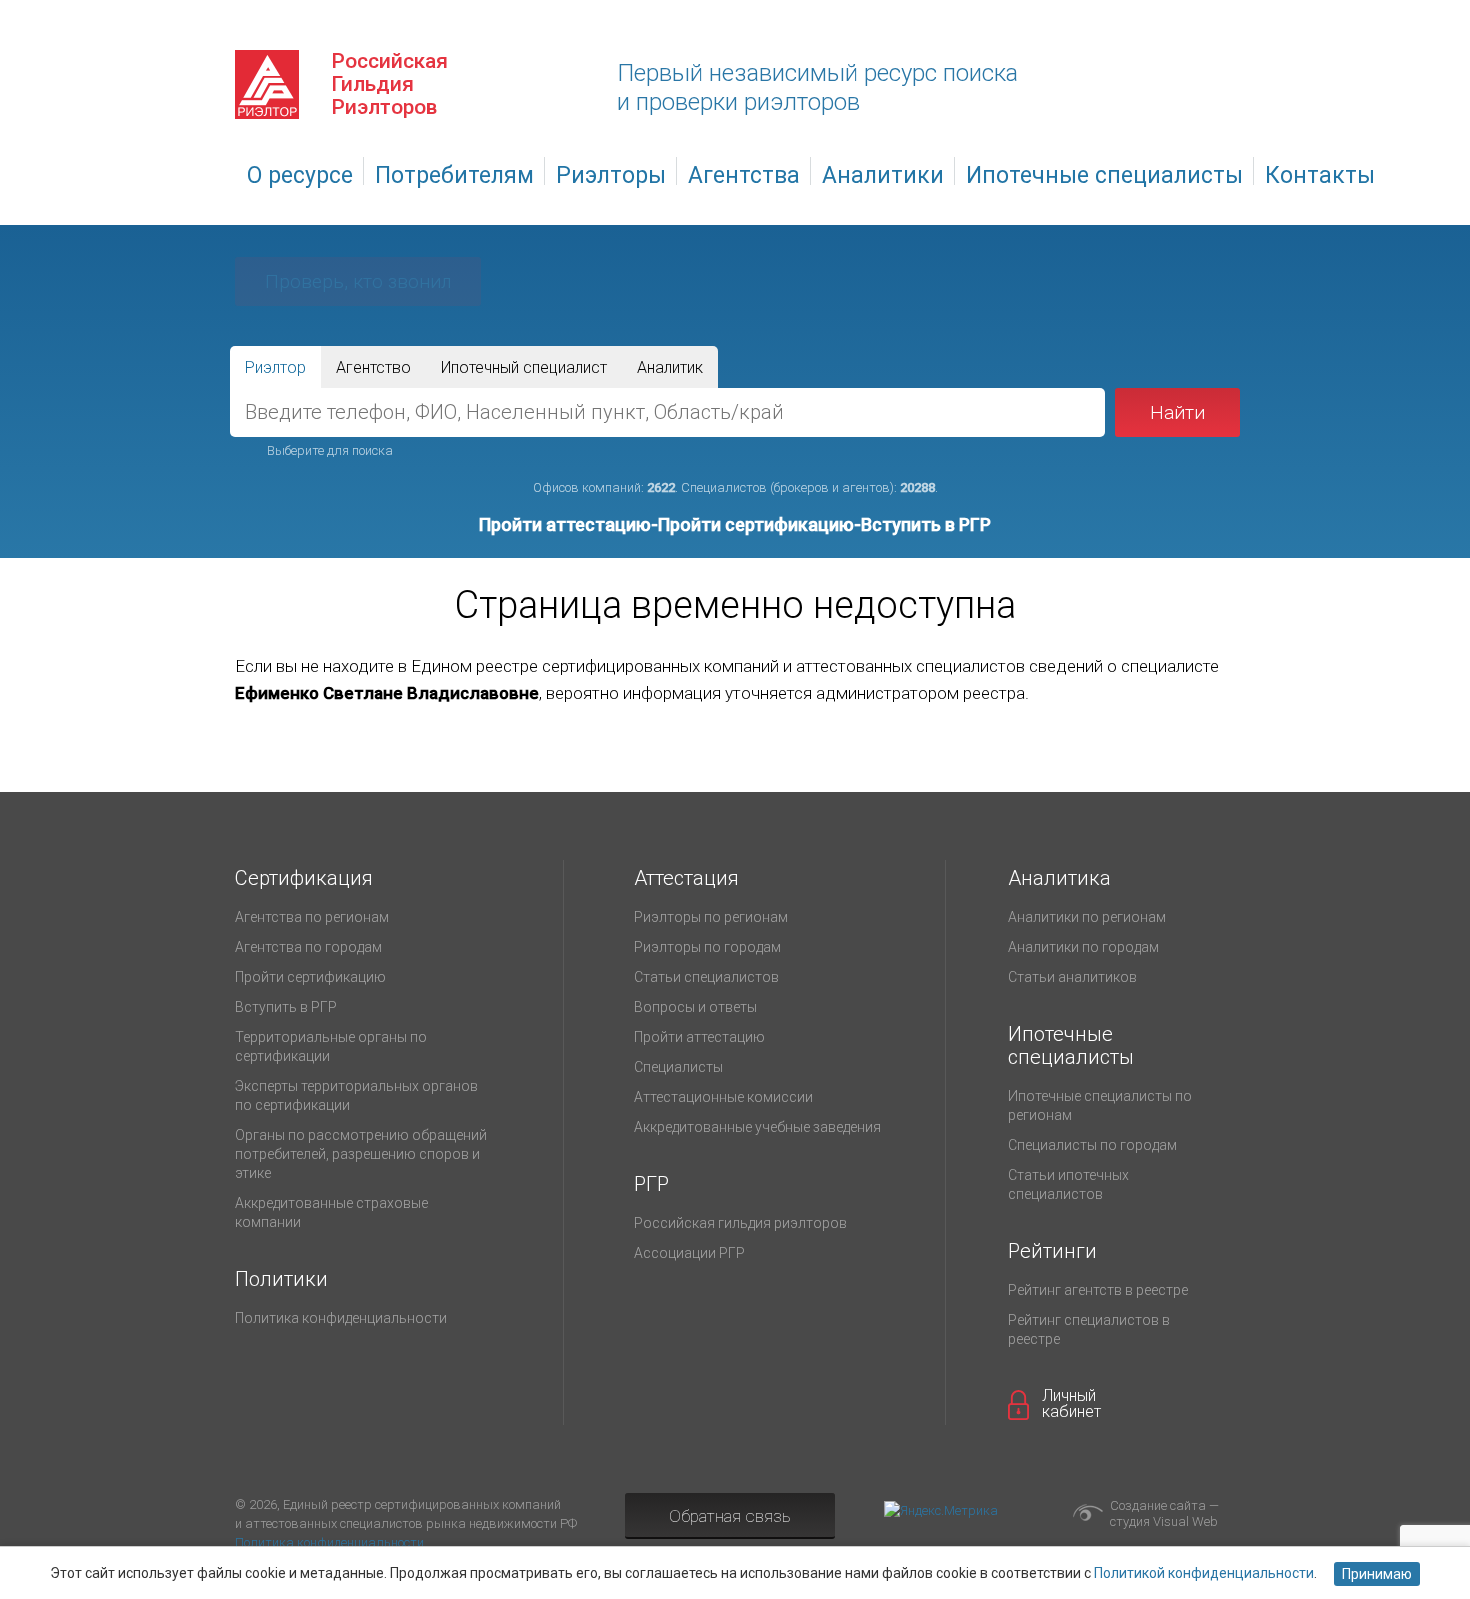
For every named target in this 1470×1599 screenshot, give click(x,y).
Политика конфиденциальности (341, 1318)
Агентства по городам (308, 947)
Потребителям (454, 175)
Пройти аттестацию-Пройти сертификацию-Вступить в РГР (735, 524)
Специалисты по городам (1092, 1145)
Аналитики (883, 175)
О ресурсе (300, 175)
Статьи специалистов (706, 977)
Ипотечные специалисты (1104, 175)
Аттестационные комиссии (723, 1097)
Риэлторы (611, 175)
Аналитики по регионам (1087, 917)
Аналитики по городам (1083, 947)
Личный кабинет (1071, 1404)
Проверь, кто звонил (358, 281)
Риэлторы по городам (707, 947)
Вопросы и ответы (695, 1007)
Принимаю (1377, 1574)
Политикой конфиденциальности (1204, 1573)
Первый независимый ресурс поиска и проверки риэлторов (817, 87)
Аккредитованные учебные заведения (757, 1127)
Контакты (1320, 175)
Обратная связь (730, 1516)
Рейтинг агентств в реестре (1098, 1290)
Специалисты (678, 1067)
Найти (1177, 412)
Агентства (744, 175)
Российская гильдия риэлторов (740, 1223)
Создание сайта (1158, 1505)
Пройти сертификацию (310, 977)
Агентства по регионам (312, 917)
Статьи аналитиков (1072, 977)
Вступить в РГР (286, 1007)
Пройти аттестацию (699, 1037)
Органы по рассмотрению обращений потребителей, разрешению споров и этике (361, 1154)
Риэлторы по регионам (711, 917)
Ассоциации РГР (689, 1253)
